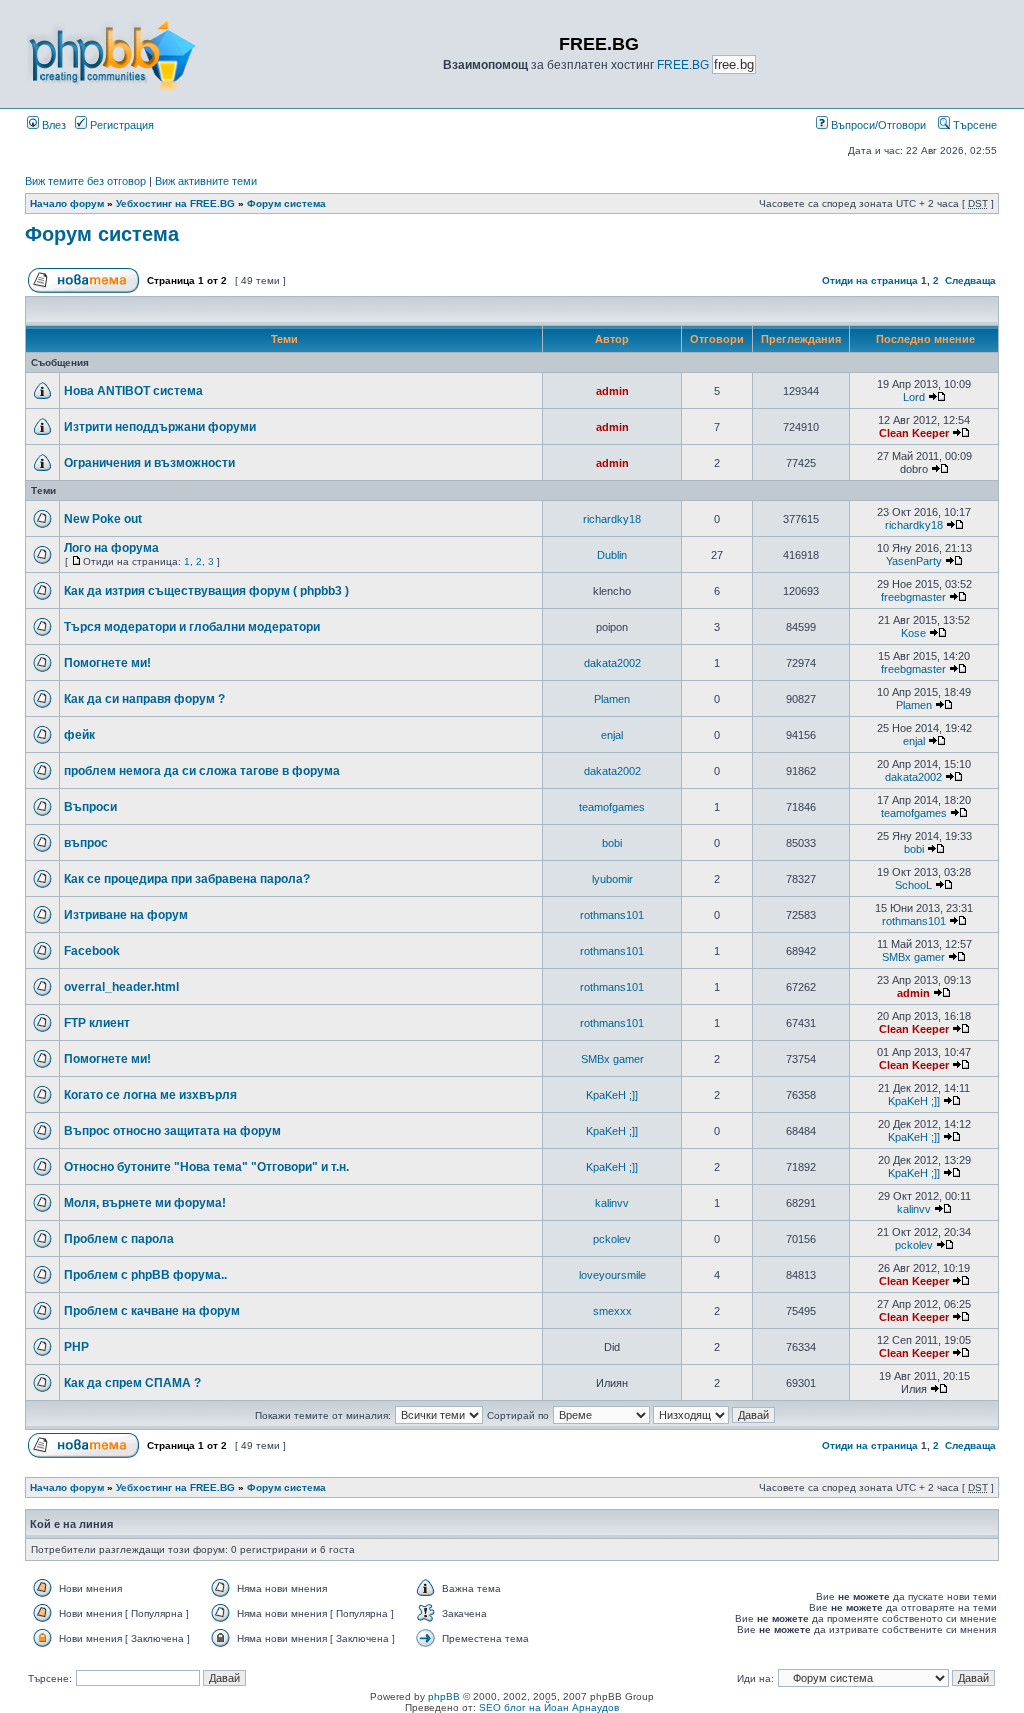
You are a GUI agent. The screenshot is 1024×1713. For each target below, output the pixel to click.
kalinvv (612, 1203)
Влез (52, 125)
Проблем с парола (119, 1239)
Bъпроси (90, 807)
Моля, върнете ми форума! (145, 1203)
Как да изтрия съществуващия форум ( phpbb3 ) (206, 591)
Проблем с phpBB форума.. (145, 1275)
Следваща (970, 280)
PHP (76, 1347)
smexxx (612, 1311)
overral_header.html (121, 987)
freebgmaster (913, 597)
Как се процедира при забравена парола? (187, 879)
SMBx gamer (913, 957)
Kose (913, 633)
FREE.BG (683, 65)
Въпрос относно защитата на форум (172, 1131)
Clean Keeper (914, 433)
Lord (914, 397)
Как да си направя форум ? (144, 699)
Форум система (286, 203)
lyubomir (612, 879)
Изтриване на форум (126, 915)
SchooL (913, 885)
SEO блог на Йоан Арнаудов (549, 1707)
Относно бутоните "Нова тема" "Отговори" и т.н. (206, 1167)
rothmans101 (612, 915)
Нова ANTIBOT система (133, 391)
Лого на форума (111, 548)
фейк (79, 735)
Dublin (612, 555)
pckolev (612, 1239)
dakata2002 (612, 663)
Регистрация (120, 125)
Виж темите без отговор (85, 181)
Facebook (92, 951)
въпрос (86, 843)
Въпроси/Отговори (877, 125)
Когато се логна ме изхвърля (150, 1095)
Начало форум (67, 203)
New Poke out (103, 519)
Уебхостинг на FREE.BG (175, 203)
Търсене (973, 125)
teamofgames (612, 807)
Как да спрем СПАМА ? (132, 1383)
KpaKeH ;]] (612, 1095)
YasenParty (914, 561)
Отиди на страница (870, 280)
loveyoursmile (612, 1275)
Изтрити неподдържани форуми (160, 427)
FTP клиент (97, 1023)
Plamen (612, 699)
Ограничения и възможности (149, 463)
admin (612, 391)
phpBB (444, 1696)
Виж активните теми (206, 181)
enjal (612, 735)
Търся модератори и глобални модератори (192, 627)
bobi (612, 843)
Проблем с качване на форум (152, 1311)
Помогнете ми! (107, 663)
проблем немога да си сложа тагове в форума (202, 771)
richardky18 (612, 519)
